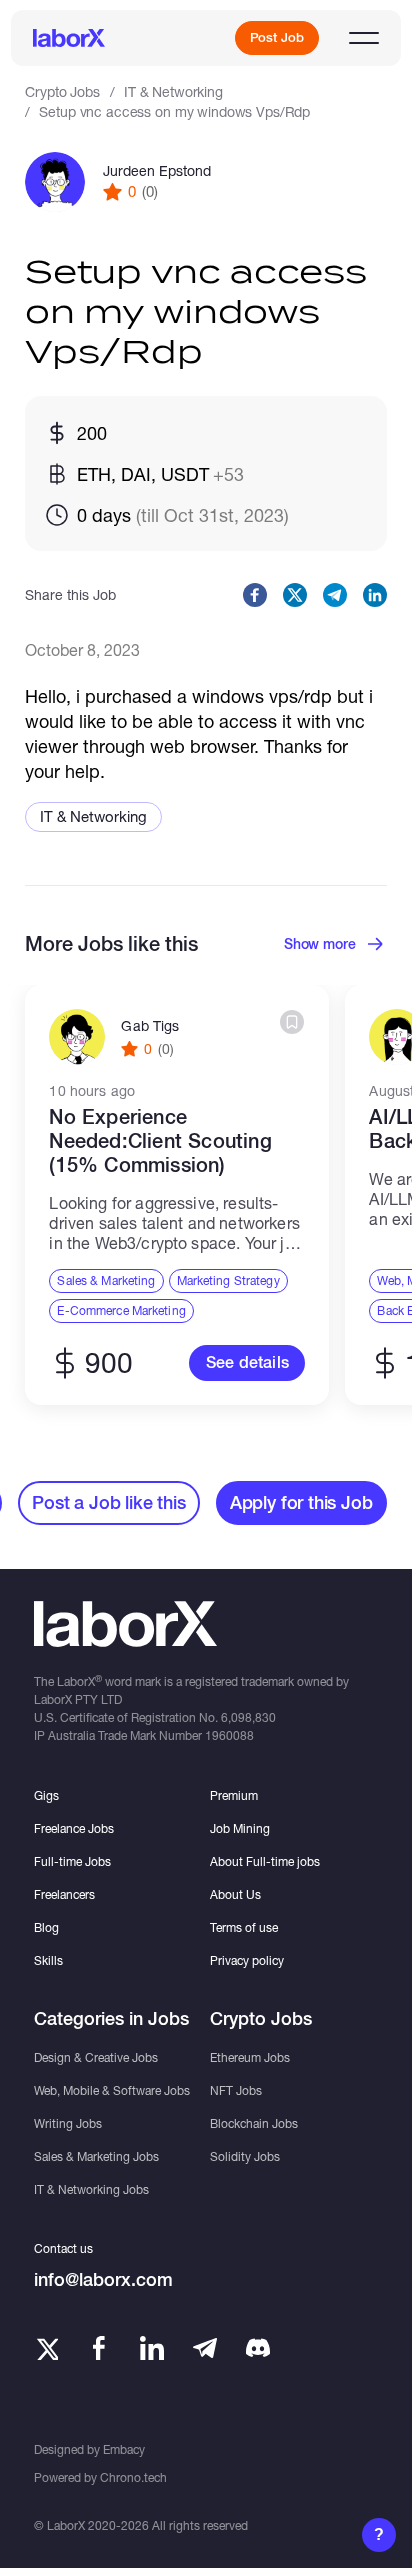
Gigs (46, 1795)
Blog (46, 1927)
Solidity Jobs (245, 2156)
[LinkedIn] (152, 2348)
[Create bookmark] (292, 1022)
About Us (235, 1894)
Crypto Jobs (62, 91)
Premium (234, 1795)
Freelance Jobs (74, 1828)
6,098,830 (248, 1717)
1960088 (229, 1735)
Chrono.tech (133, 2477)
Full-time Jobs (72, 1861)
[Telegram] (205, 2348)
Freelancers (64, 1894)
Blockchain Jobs (254, 2123)
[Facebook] (99, 2348)
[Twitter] (46, 2348)
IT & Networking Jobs (91, 2189)
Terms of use (244, 1927)
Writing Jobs (68, 2123)
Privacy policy (247, 1960)
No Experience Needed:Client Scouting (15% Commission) (160, 1141)
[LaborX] (69, 38)
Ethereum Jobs (250, 2057)
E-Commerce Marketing (121, 1310)
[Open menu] (364, 38)
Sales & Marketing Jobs (96, 2156)
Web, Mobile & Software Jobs (112, 2090)
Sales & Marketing (106, 1280)
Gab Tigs (150, 1026)
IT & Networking (173, 91)
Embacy (124, 2449)
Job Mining (240, 1828)
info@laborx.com (103, 2279)
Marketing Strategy (228, 1280)
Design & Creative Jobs (96, 2057)
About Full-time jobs (265, 1861)
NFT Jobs (236, 2090)
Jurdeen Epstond (157, 171)
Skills (48, 1960)
